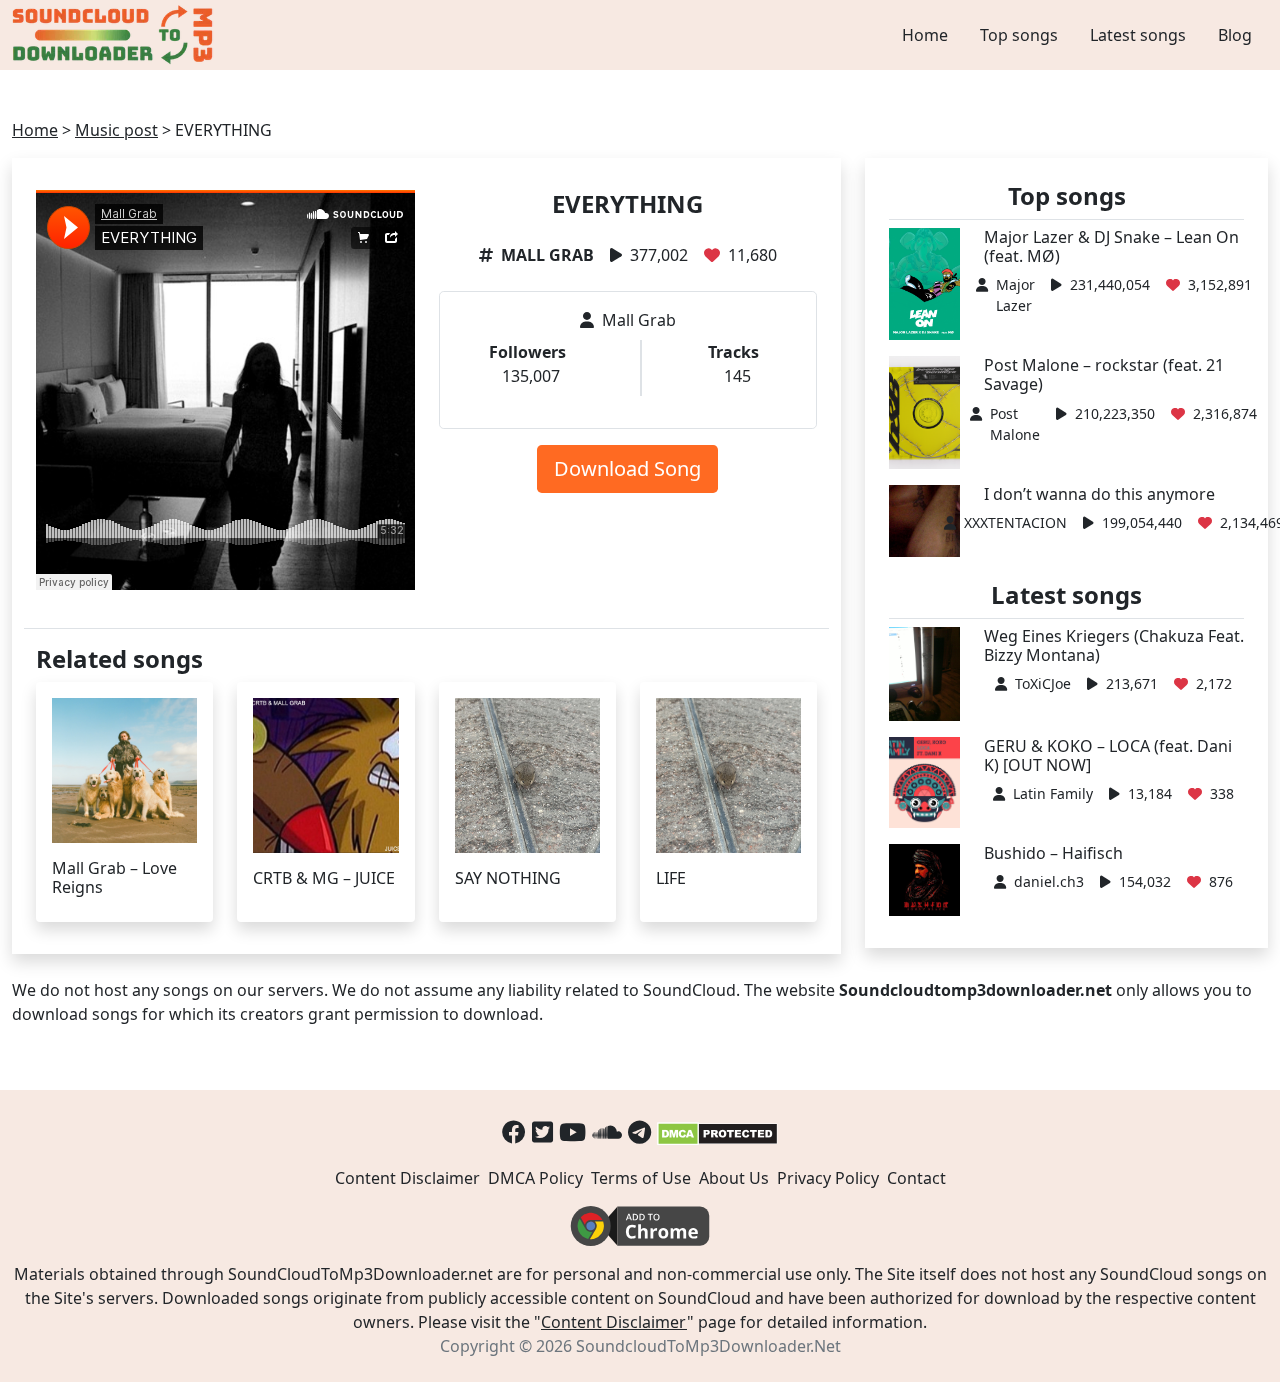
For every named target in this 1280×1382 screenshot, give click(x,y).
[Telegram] (639, 1131)
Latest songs (1138, 35)
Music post (116, 130)
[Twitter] (542, 1131)
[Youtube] (572, 1131)
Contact (916, 1178)
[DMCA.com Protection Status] (717, 1131)
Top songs (1019, 35)
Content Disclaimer (407, 1178)
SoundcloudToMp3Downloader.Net (708, 1346)
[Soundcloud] (607, 1131)
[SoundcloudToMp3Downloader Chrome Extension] (640, 1224)
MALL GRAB (547, 255)
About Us (734, 1178)
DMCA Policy (535, 1178)
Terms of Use (641, 1178)
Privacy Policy (828, 1178)
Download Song (627, 468)
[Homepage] (115, 35)
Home (925, 35)
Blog (1235, 35)
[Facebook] (514, 1131)
